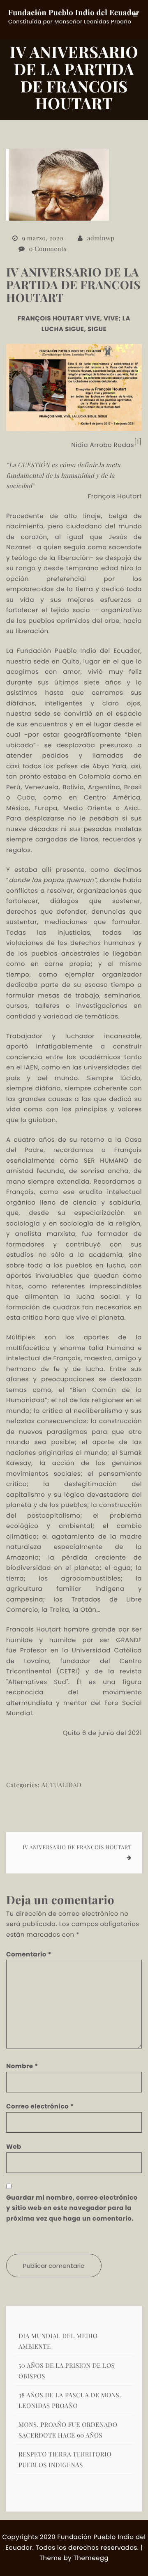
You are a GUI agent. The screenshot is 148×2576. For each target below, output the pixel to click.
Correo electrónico (40, 2107)
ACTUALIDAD (61, 1785)
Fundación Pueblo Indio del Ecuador (74, 12)
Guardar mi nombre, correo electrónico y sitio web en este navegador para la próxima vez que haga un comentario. (72, 2208)
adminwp (101, 238)
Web (14, 2147)
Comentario (29, 1955)
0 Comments (48, 249)
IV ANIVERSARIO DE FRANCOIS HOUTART (77, 1847)
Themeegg (91, 2558)
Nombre (22, 2066)
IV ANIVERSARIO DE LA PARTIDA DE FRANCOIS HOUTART (73, 285)
